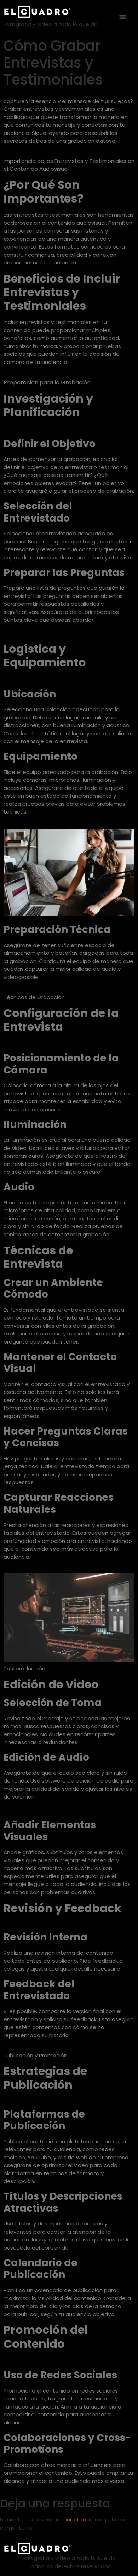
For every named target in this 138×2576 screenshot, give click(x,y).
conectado (75, 2520)
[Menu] (123, 17)
